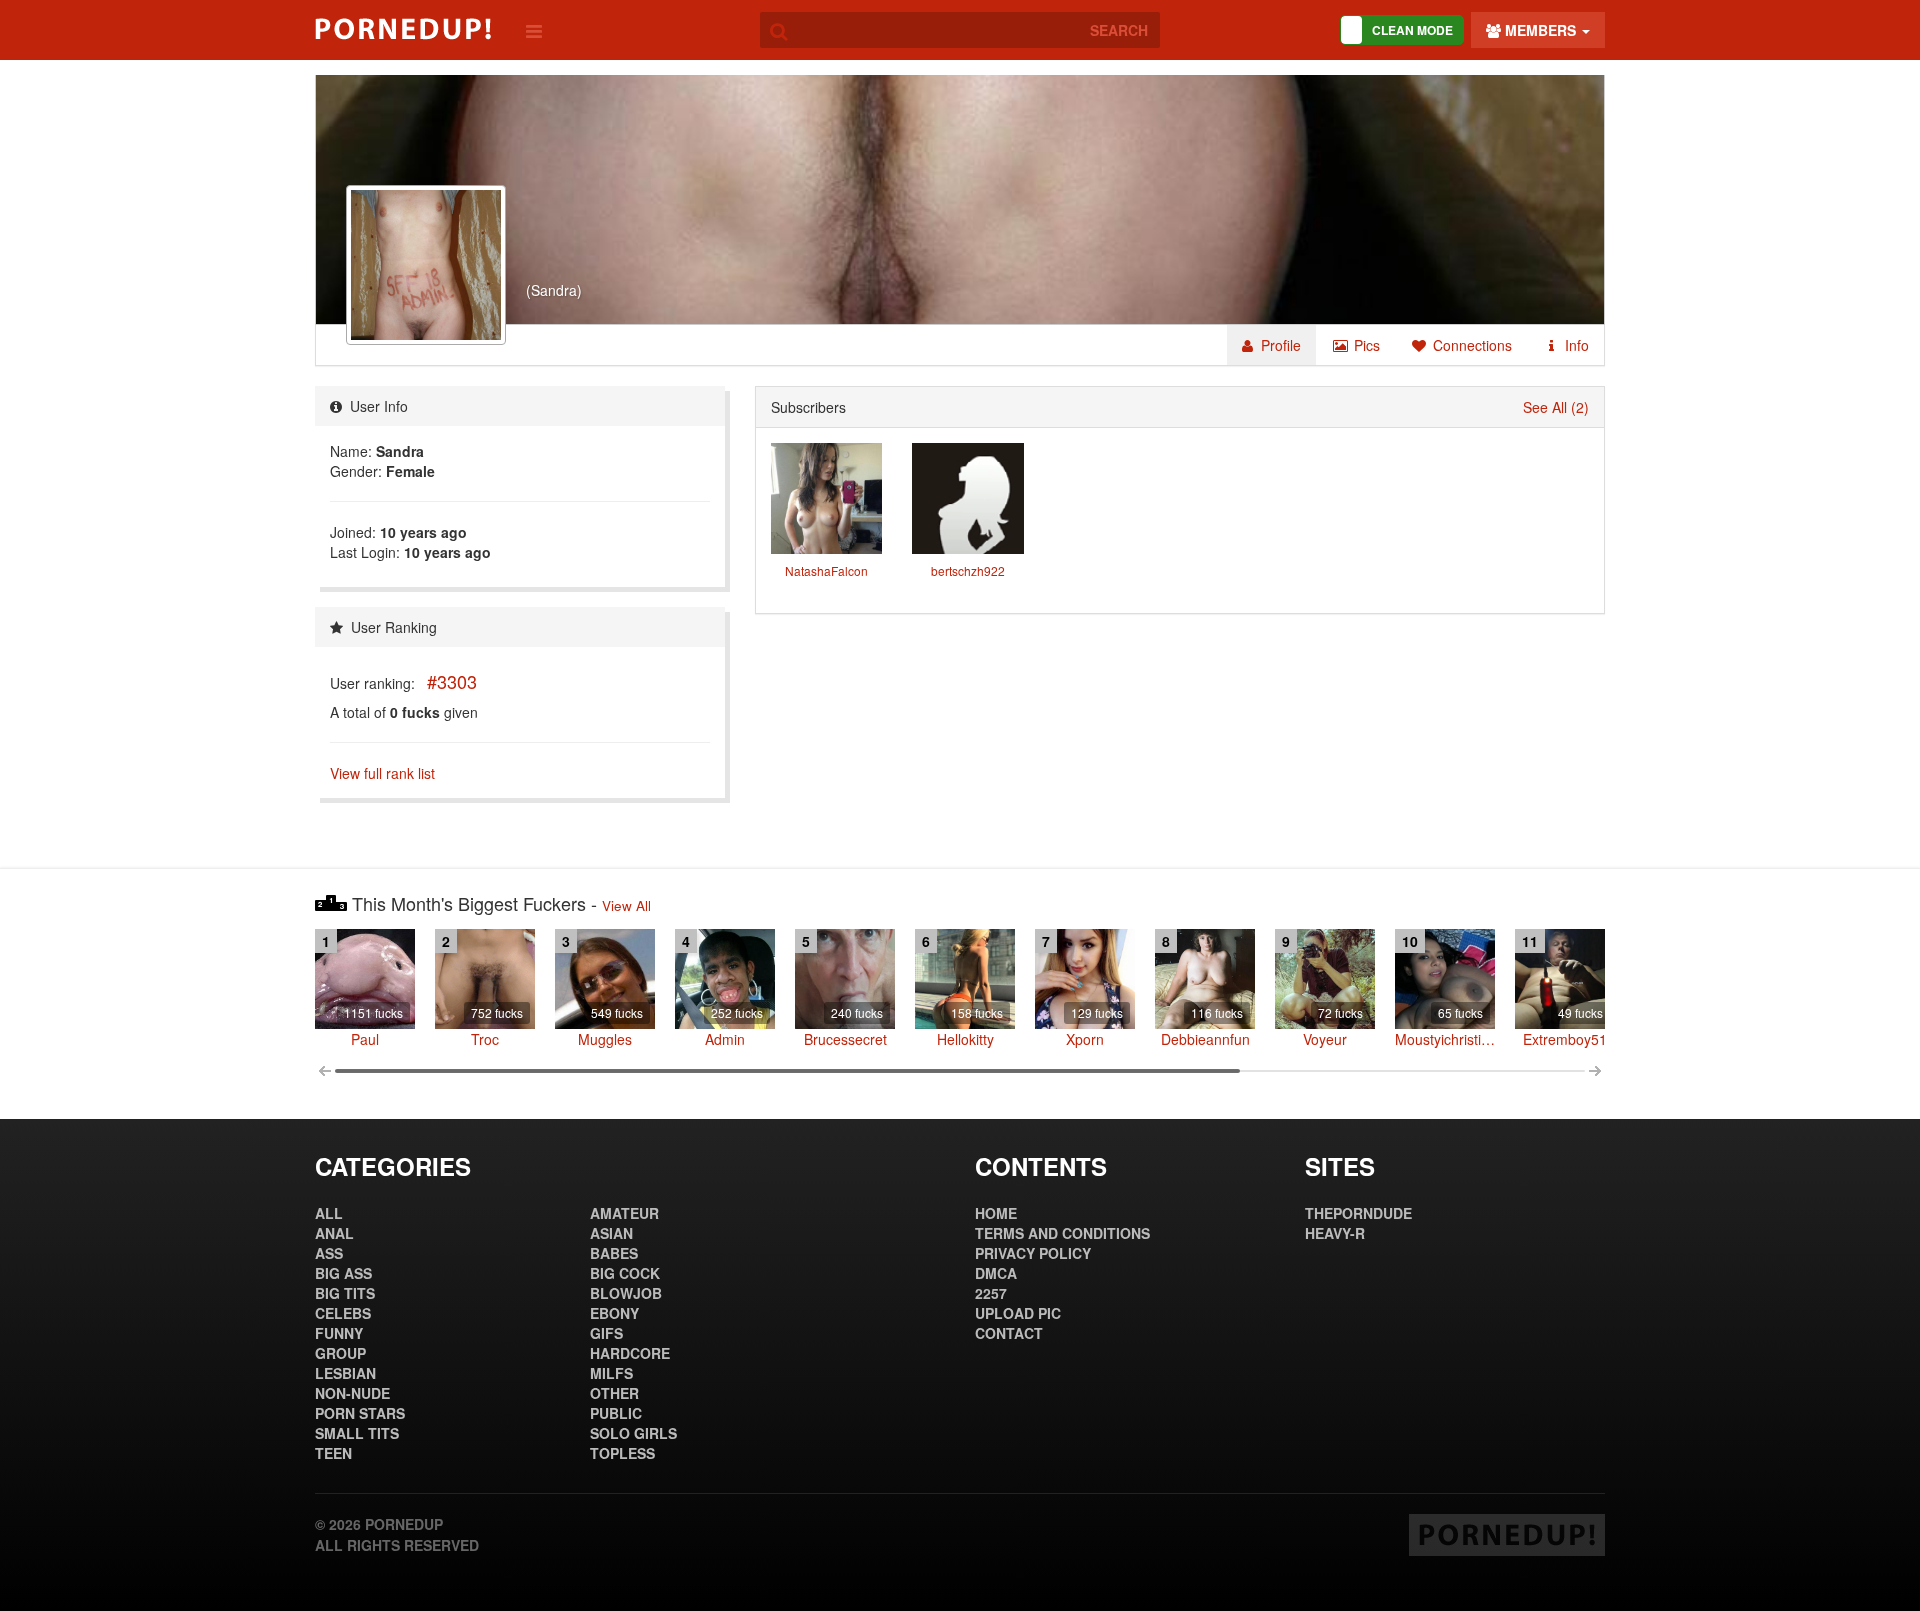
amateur (624, 1213)
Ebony (614, 1313)
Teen (333, 1453)
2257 (991, 1293)
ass (329, 1253)
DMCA (996, 1273)
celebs (343, 1313)
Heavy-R (1335, 1233)
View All (626, 905)
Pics (1365, 345)
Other (614, 1393)
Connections (1470, 345)
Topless (622, 1453)
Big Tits (345, 1293)
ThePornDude (1358, 1213)
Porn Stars (360, 1413)
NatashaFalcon (826, 570)
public (616, 1413)
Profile (1279, 345)
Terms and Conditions (1062, 1233)
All (329, 1213)
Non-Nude (352, 1393)
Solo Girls (633, 1433)
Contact (1009, 1333)
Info (1575, 345)
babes (614, 1253)
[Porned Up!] (403, 29)
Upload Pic (1018, 1313)
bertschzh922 (968, 570)
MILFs (611, 1373)
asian (611, 1233)
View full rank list (382, 773)
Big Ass (343, 1273)
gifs (606, 1333)
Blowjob (626, 1293)
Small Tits (357, 1433)
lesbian (345, 1373)
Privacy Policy (1033, 1253)
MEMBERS (1540, 30)
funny (339, 1333)
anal (334, 1233)
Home (996, 1213)
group (340, 1353)
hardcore (630, 1353)
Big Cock (625, 1273)
